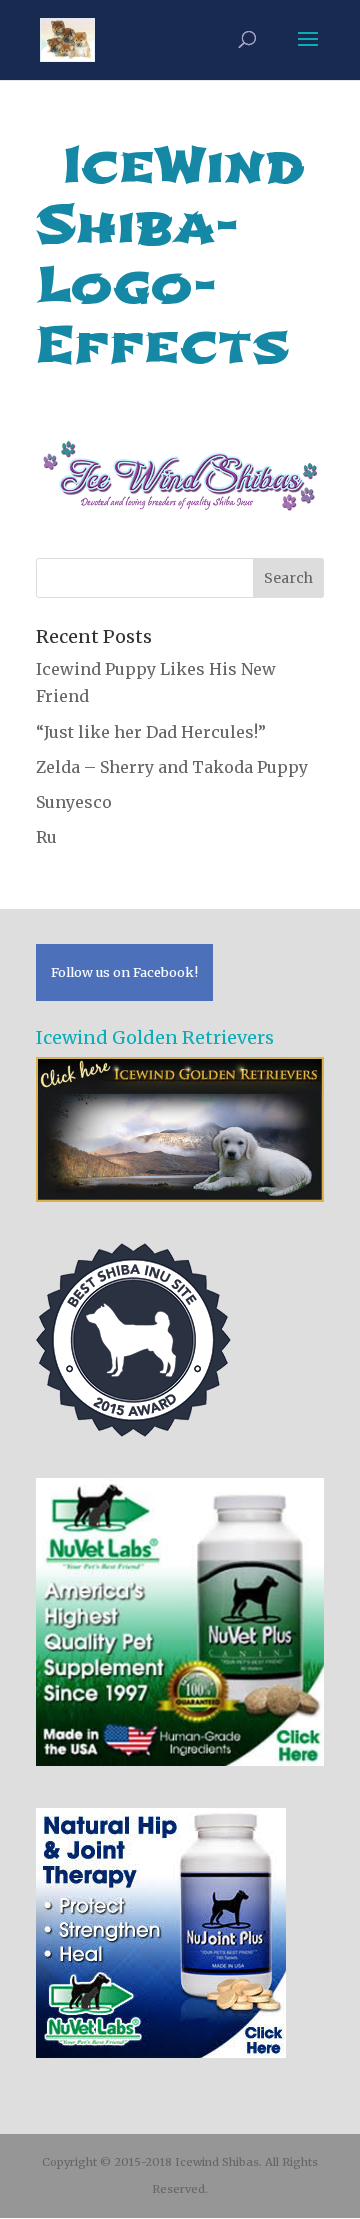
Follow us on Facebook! (124, 972)
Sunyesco (74, 802)
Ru (46, 837)
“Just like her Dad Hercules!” (151, 732)
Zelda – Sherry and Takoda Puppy (172, 767)
